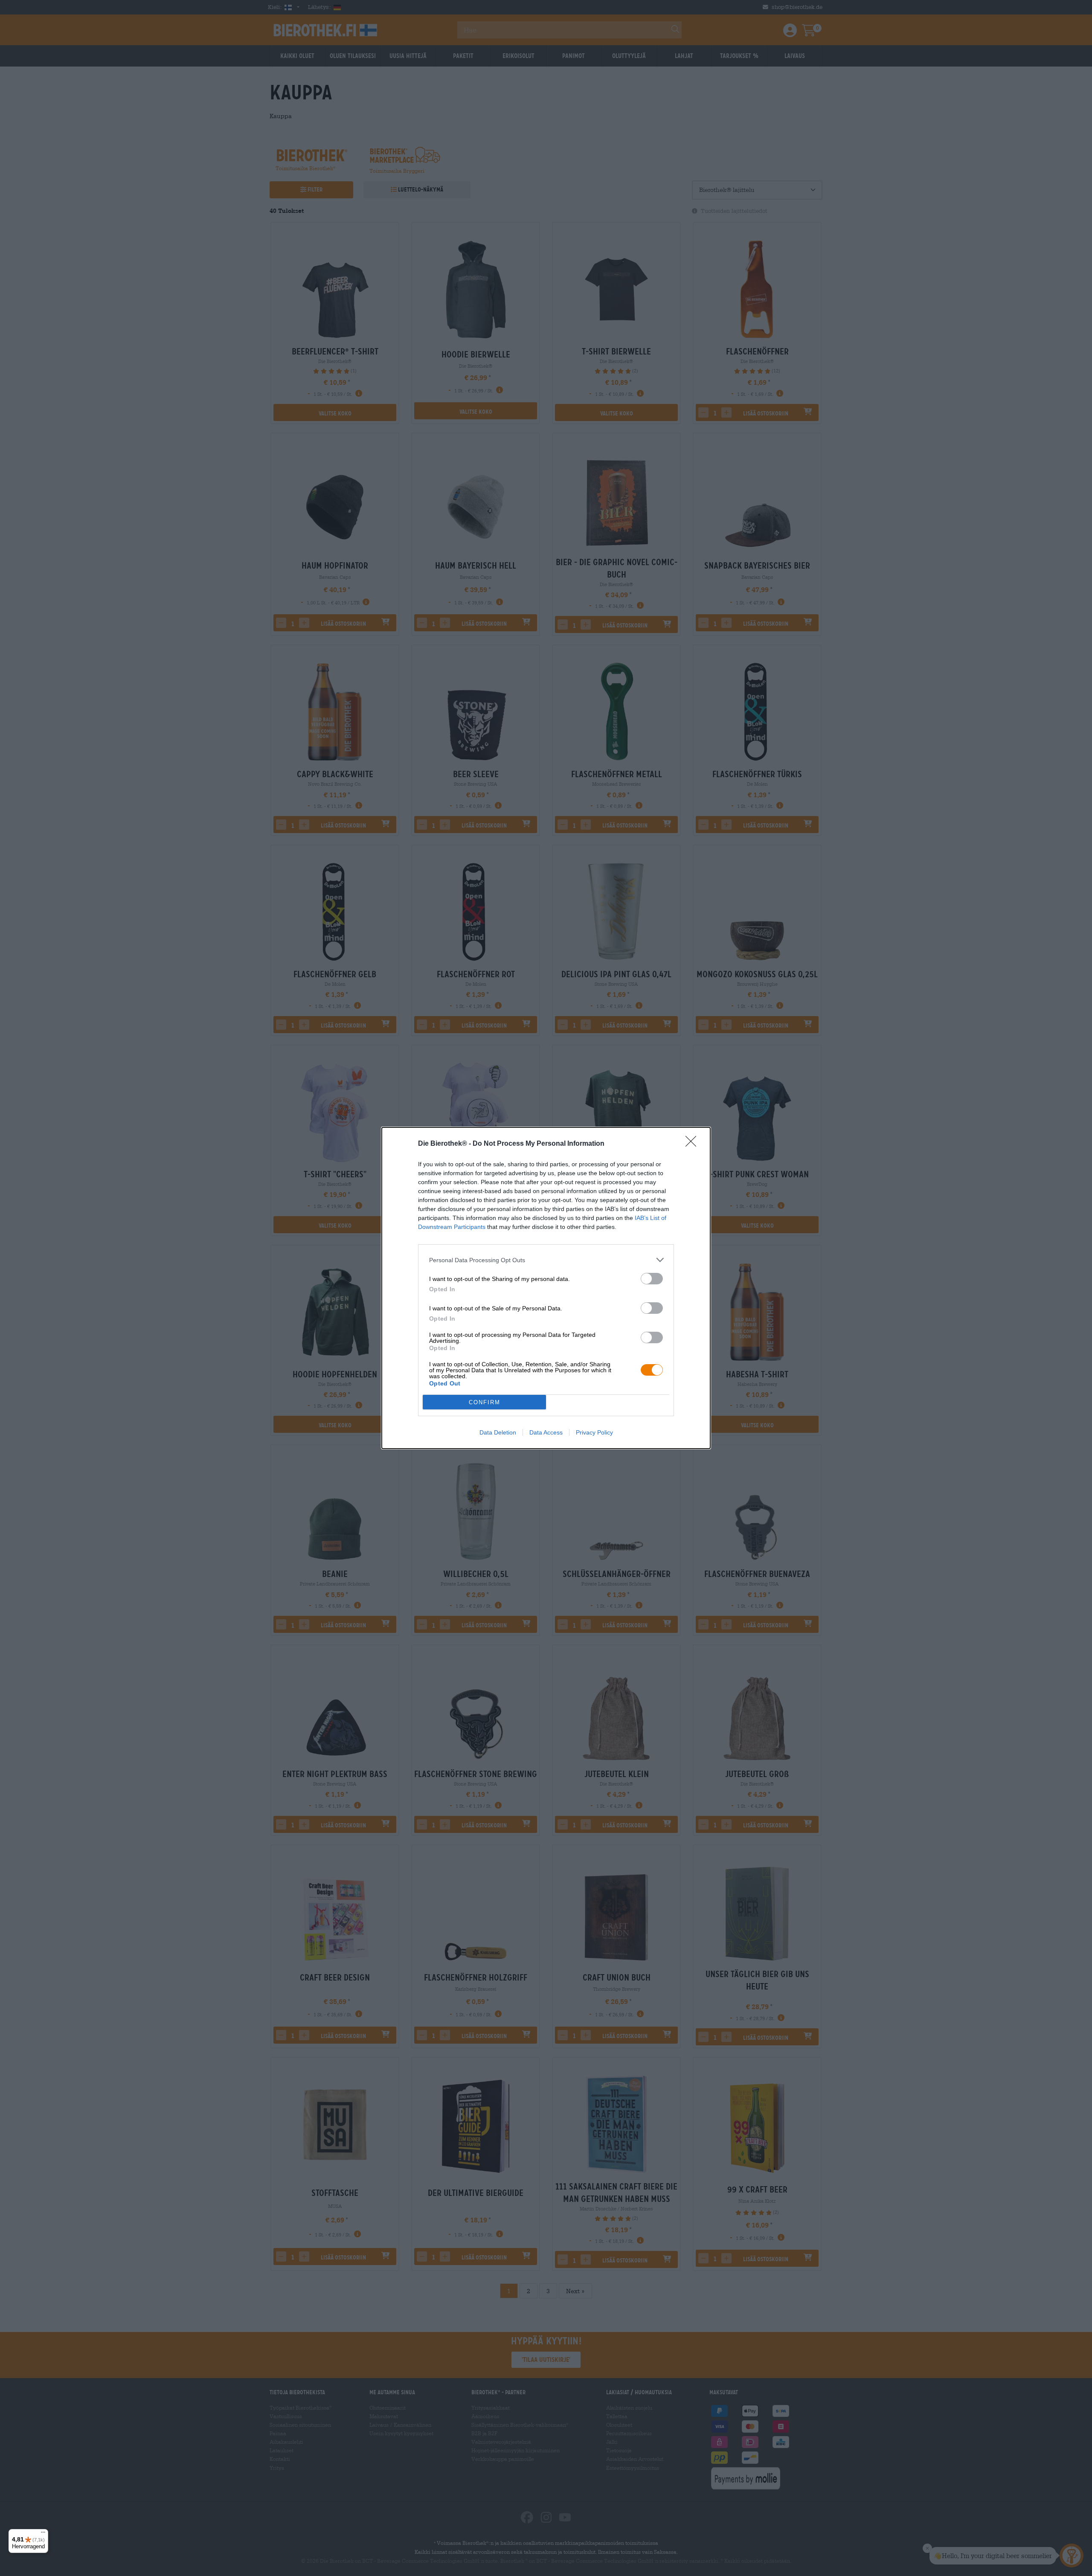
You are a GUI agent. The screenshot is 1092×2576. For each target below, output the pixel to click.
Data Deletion (498, 1432)
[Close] (694, 1144)
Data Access (546, 1432)
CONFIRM (485, 1402)
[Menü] (43, 2534)
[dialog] (546, 1288)
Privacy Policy (594, 1432)
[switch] (652, 1279)
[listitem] (546, 1260)
